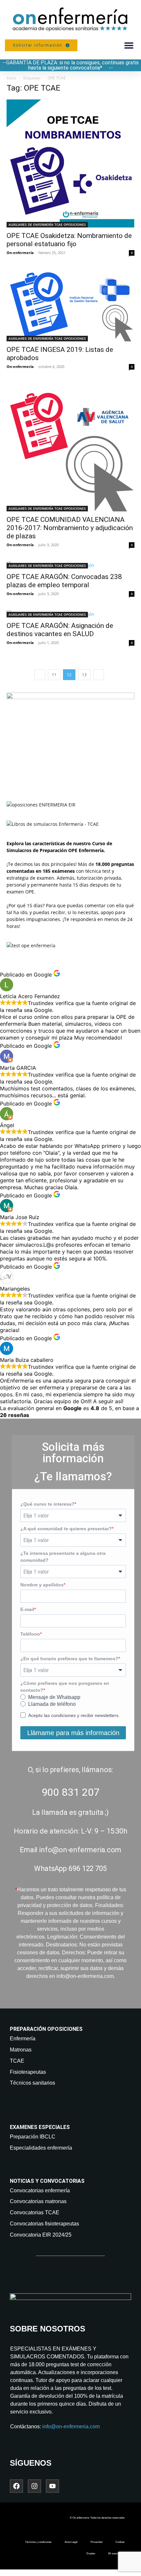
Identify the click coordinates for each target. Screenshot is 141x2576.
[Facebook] (16, 2486)
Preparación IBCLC (33, 2137)
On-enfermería (20, 253)
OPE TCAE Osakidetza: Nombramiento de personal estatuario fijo (69, 240)
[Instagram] (34, 2486)
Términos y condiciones (38, 2542)
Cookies (120, 2542)
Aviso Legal (71, 2542)
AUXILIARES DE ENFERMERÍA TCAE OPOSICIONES (47, 225)
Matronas (21, 2050)
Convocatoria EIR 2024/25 (41, 2235)
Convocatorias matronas (38, 2201)
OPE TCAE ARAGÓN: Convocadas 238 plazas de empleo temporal (64, 581)
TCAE (17, 2061)
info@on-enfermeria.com (71, 2426)
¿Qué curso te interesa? (47, 1504)
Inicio (11, 78)
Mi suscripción (116, 2554)
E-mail (27, 1609)
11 (54, 675)
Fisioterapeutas (28, 2072)
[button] (129, 45)
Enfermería (23, 2039)
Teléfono (30, 1634)
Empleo (91, 2554)
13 (84, 675)
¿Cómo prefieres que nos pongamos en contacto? (65, 1687)
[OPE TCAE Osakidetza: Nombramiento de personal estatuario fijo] (70, 163)
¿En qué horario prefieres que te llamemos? (69, 1659)
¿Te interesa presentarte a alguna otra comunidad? (63, 1557)
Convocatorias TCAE (35, 2212)
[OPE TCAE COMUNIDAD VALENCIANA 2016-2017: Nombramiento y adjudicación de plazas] (70, 447)
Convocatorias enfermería (40, 2190)
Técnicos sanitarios (32, 2083)
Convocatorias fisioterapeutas (44, 2224)
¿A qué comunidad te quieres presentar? (66, 1529)
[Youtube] (52, 2486)
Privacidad (96, 2542)
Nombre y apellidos (42, 1585)
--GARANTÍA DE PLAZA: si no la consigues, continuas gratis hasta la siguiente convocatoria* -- (70, 65)
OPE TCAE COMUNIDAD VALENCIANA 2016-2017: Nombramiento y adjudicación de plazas (70, 528)
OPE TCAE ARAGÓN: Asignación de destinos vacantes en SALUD (60, 630)
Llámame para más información (73, 1733)
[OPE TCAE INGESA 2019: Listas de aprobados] (70, 305)
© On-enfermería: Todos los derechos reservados (97, 2518)
